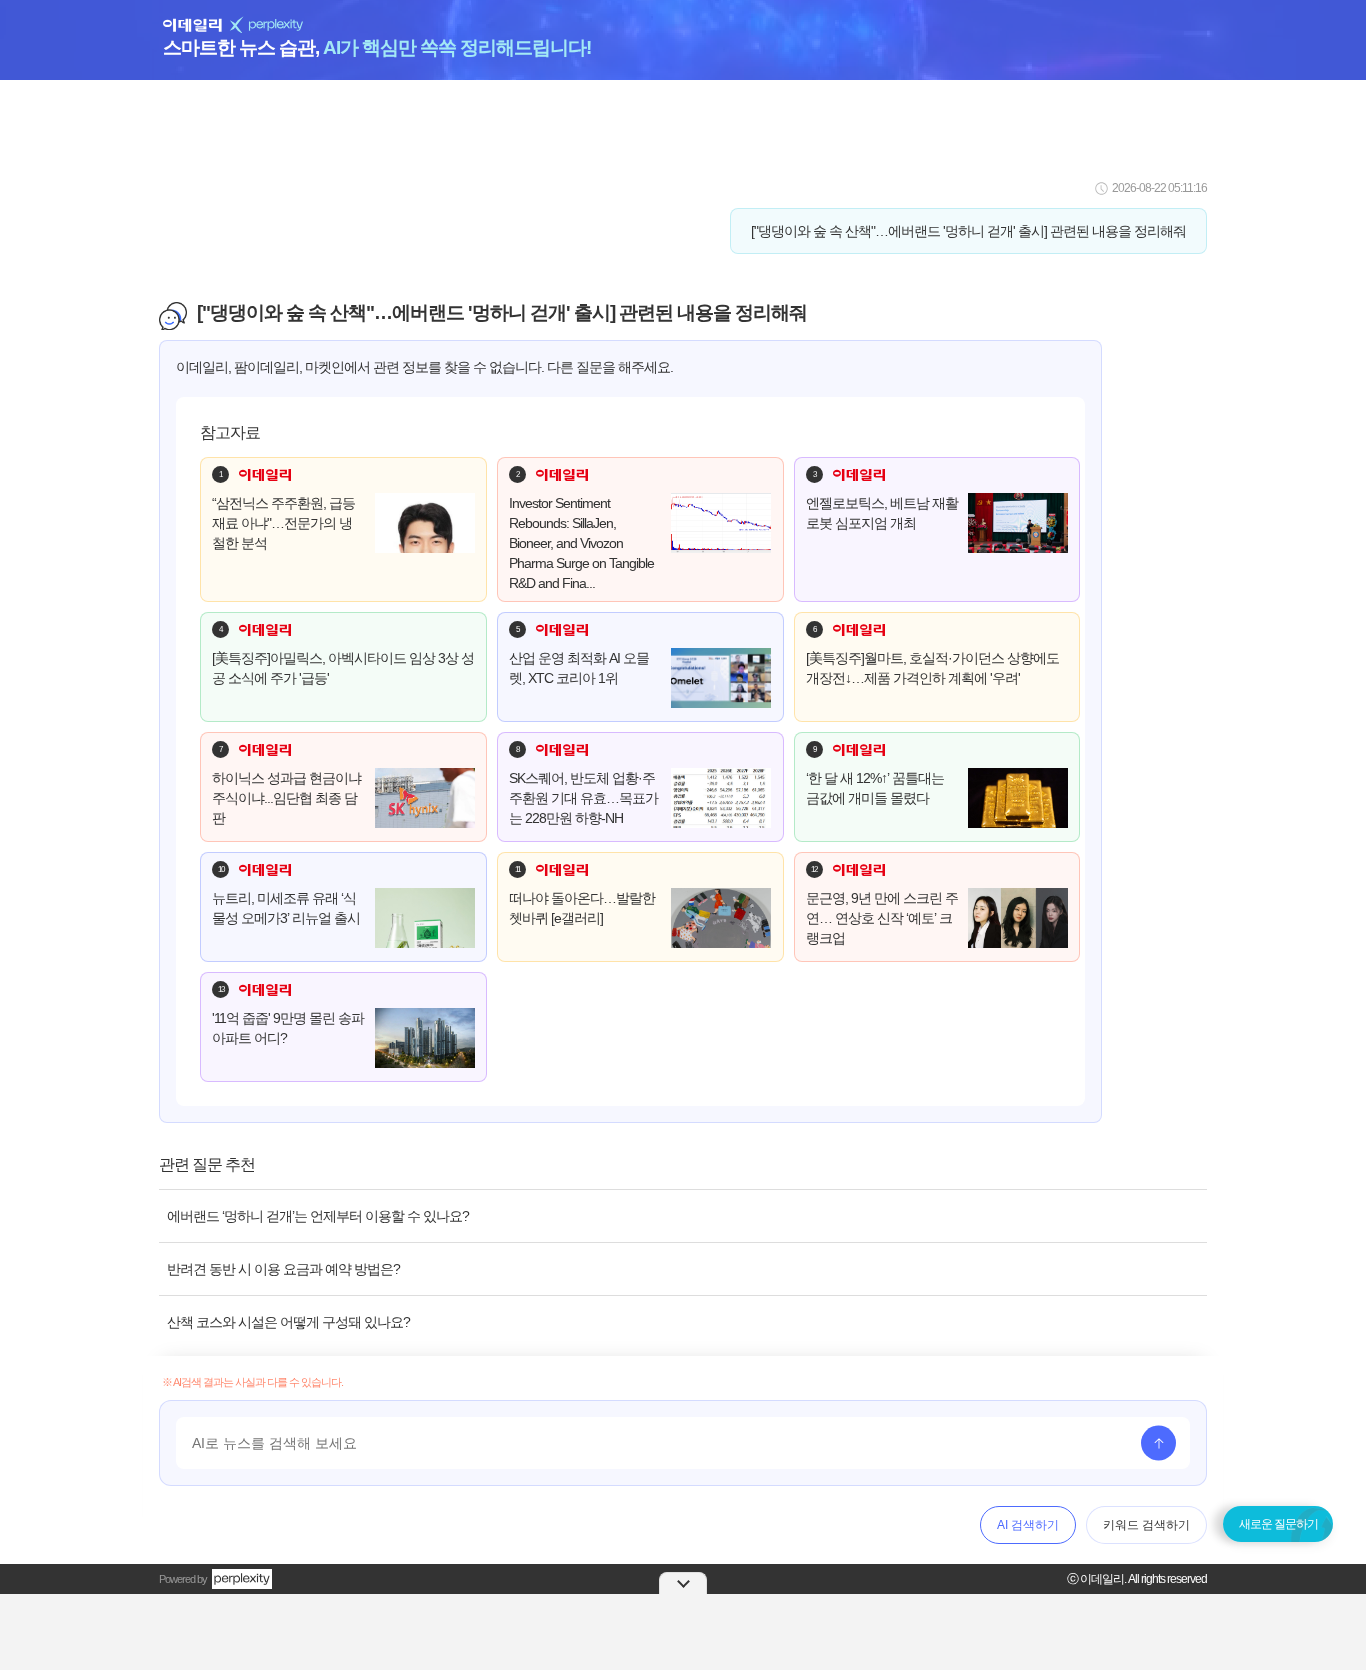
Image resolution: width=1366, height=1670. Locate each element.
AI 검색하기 (1028, 1525)
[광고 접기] (683, 1583)
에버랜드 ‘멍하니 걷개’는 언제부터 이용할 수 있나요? (318, 1216)
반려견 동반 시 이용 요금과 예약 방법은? (283, 1269)
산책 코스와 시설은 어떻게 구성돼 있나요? (288, 1322)
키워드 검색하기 (1146, 1525)
